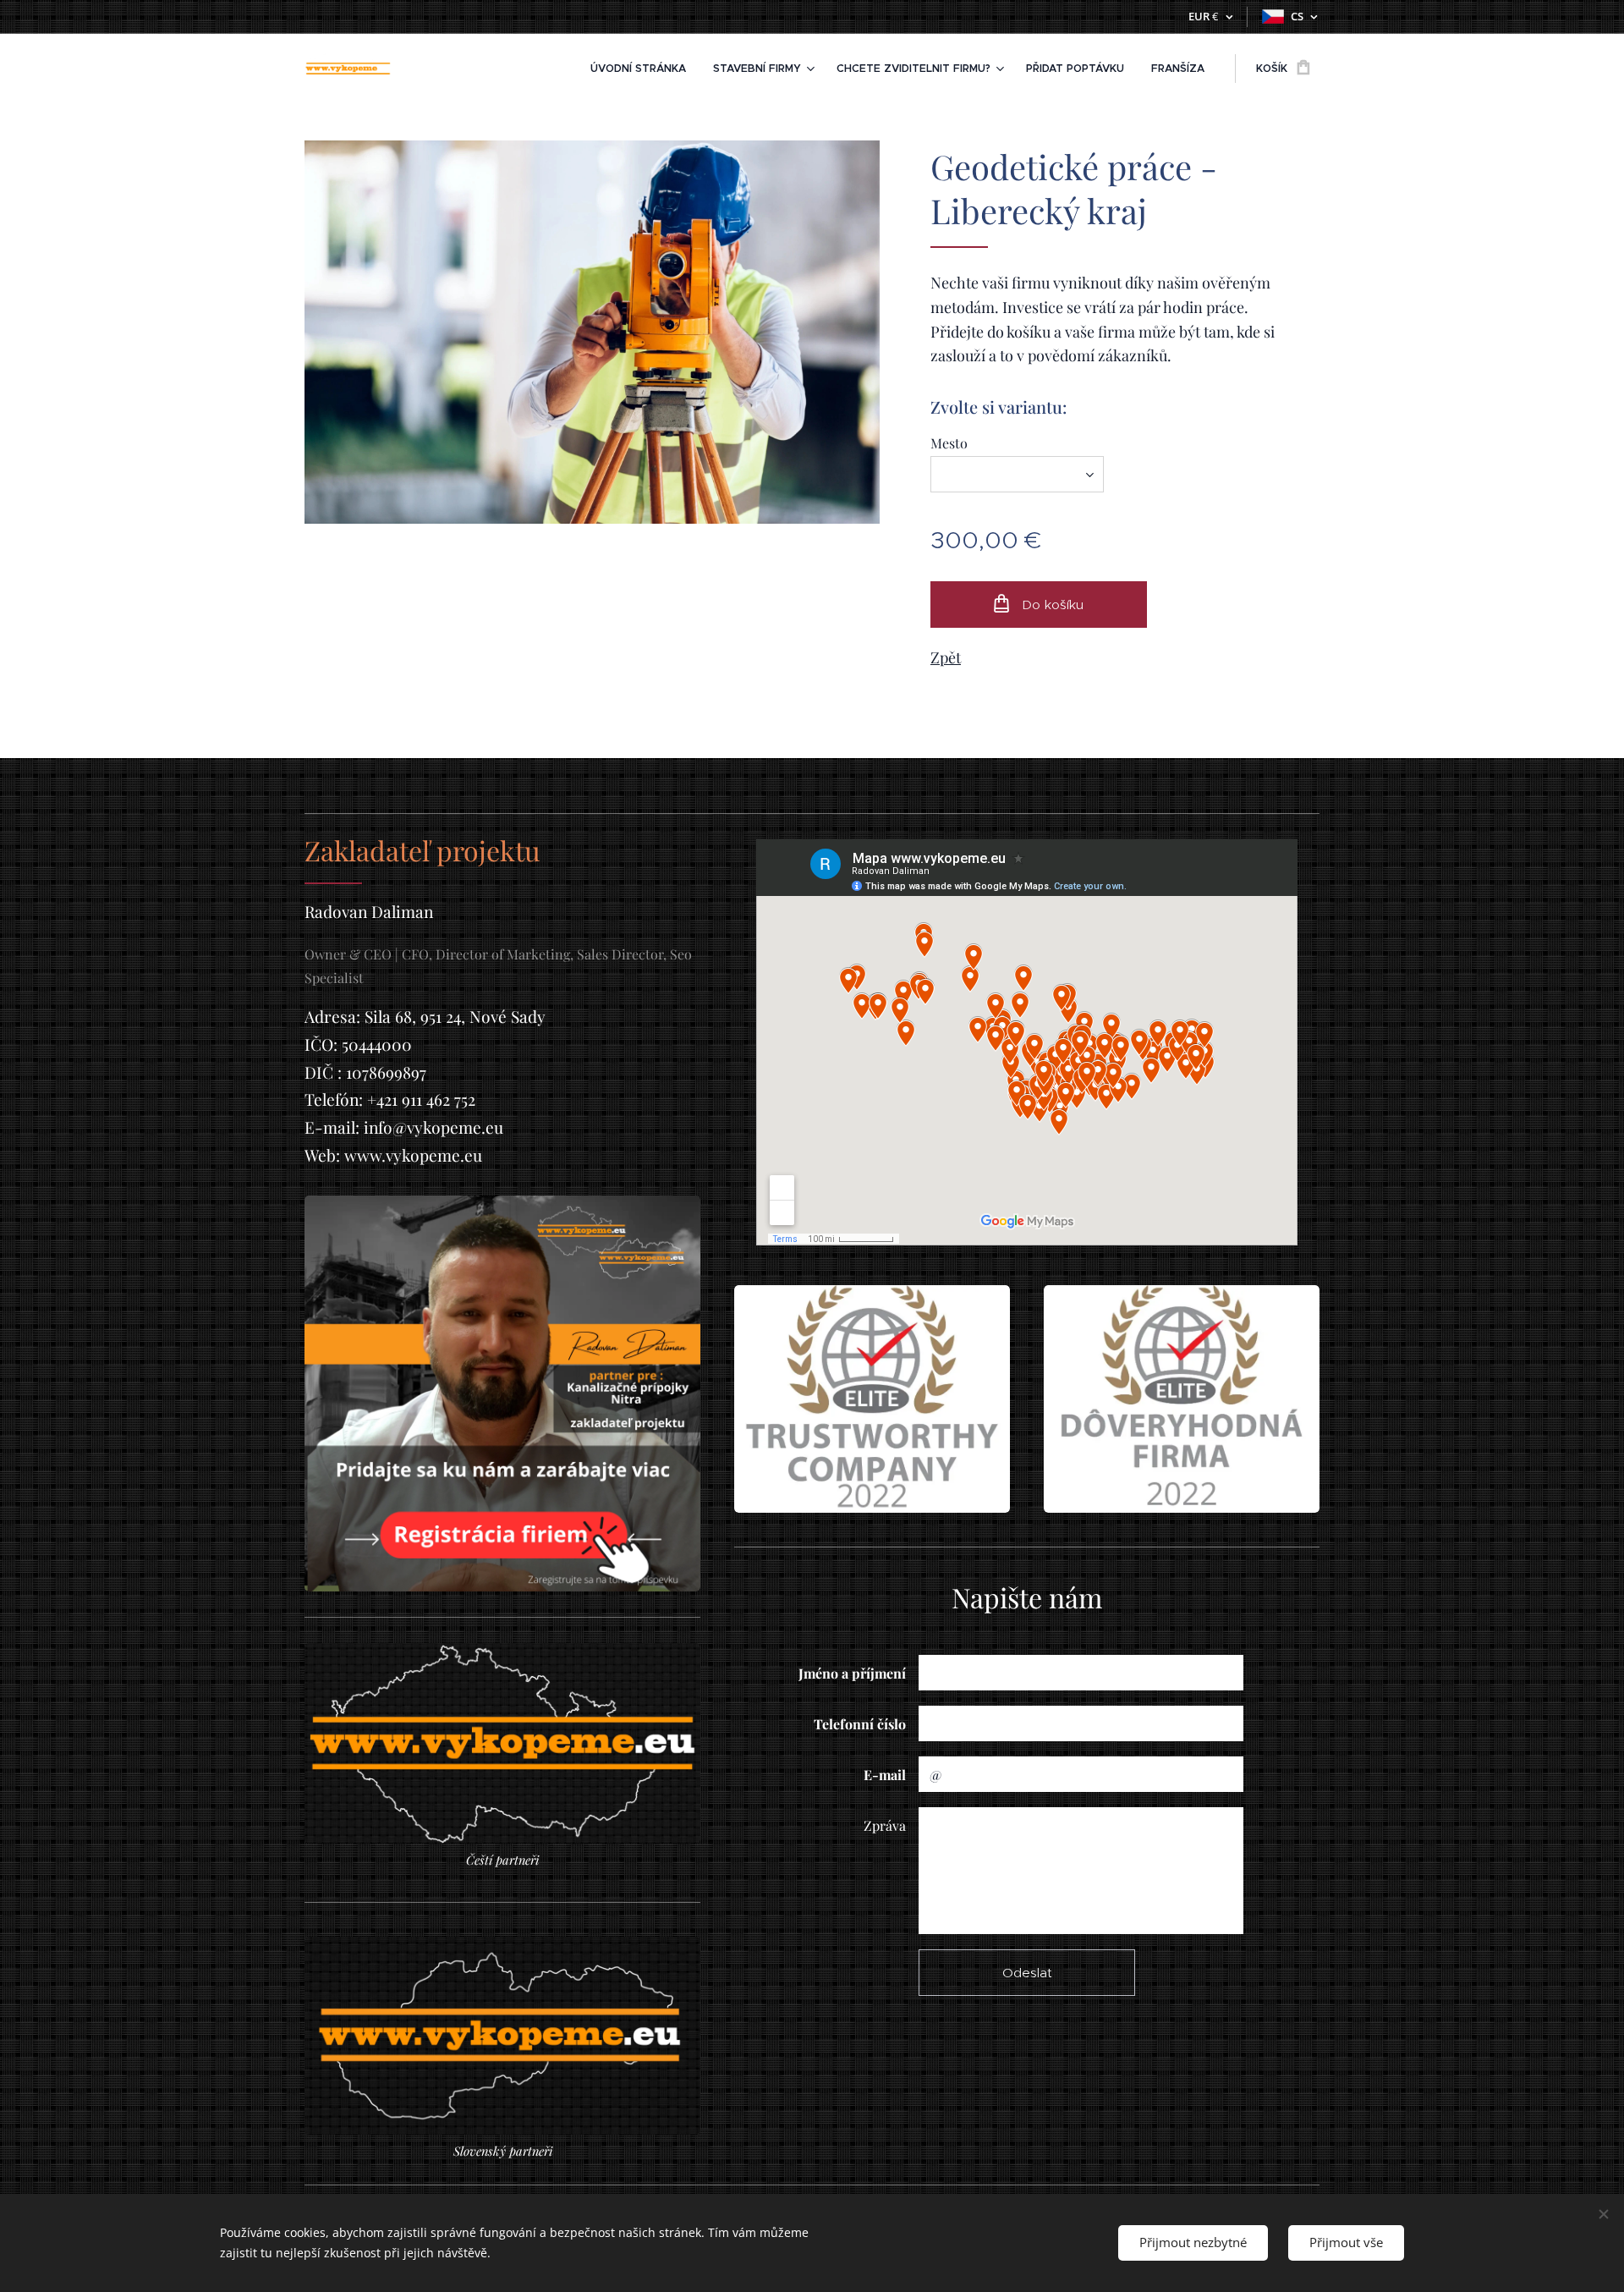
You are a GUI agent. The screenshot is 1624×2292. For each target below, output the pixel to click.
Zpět (946, 657)
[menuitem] (643, 69)
